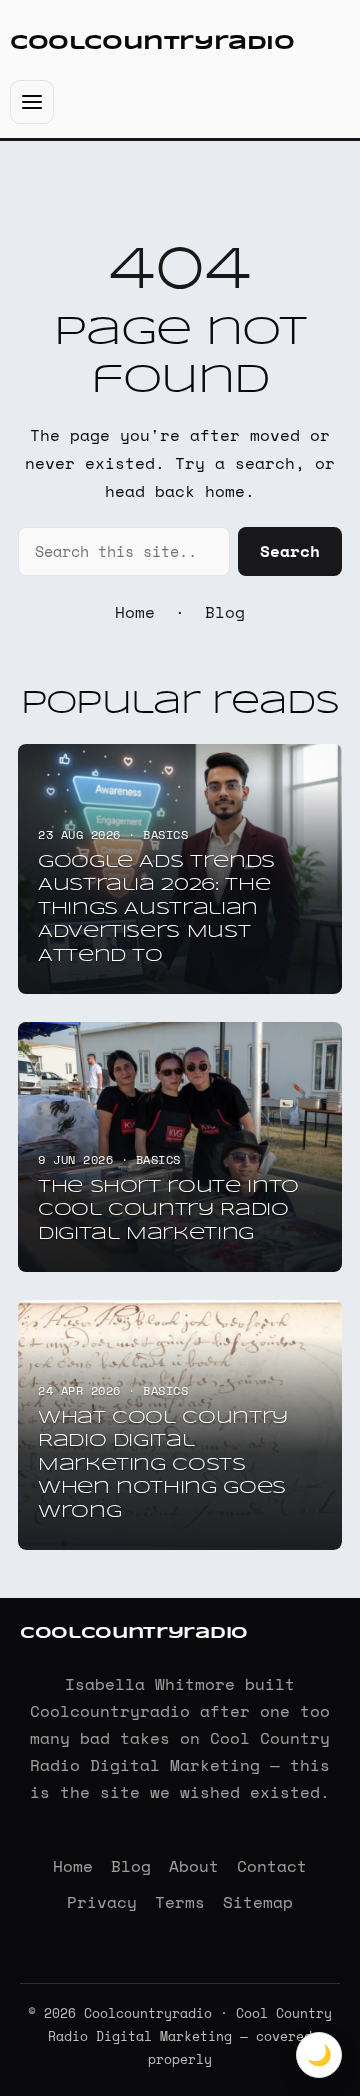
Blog (225, 612)
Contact (272, 1866)
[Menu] (32, 102)
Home (135, 612)
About (194, 1866)
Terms (180, 1902)
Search (290, 551)
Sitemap (258, 1902)
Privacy (102, 1902)
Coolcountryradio (152, 43)
